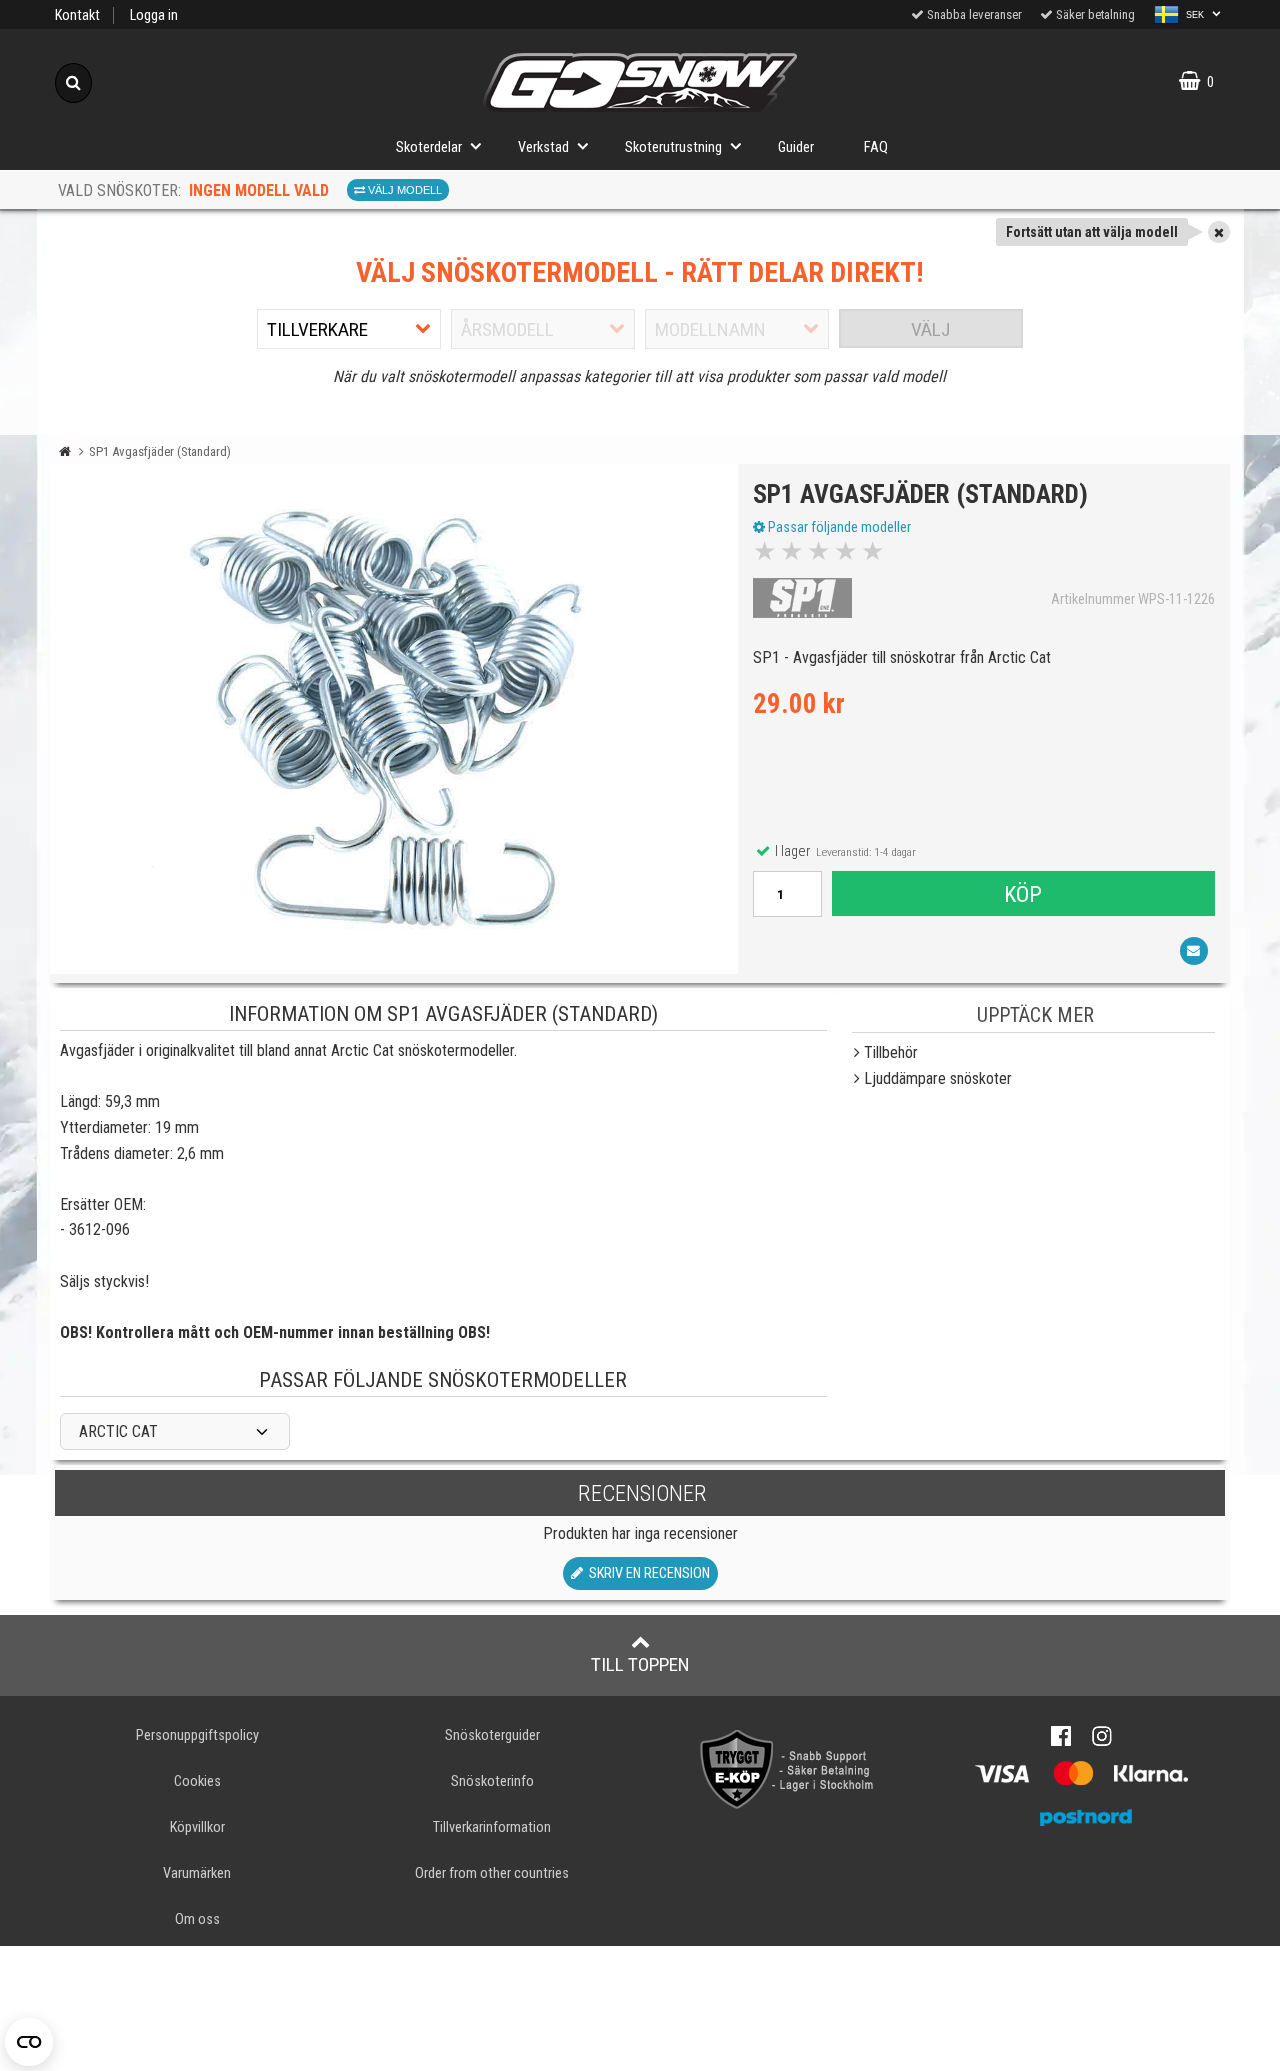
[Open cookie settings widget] (29, 2042)
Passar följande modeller (838, 527)
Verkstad (543, 147)
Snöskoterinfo (492, 1781)
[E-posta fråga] (1194, 951)
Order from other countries (492, 1873)
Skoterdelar (429, 147)
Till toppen (640, 1664)
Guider (796, 147)
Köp (1023, 894)
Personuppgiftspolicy (197, 1735)
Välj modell (403, 190)
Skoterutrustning (673, 147)
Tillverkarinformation (492, 1827)
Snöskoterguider (492, 1735)
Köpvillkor (197, 1827)
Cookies (197, 1781)
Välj (930, 329)
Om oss (197, 1919)
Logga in (154, 15)
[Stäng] (1219, 232)
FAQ (876, 147)
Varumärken (197, 1873)
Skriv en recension (646, 1573)
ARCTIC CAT (118, 1431)
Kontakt (77, 15)
